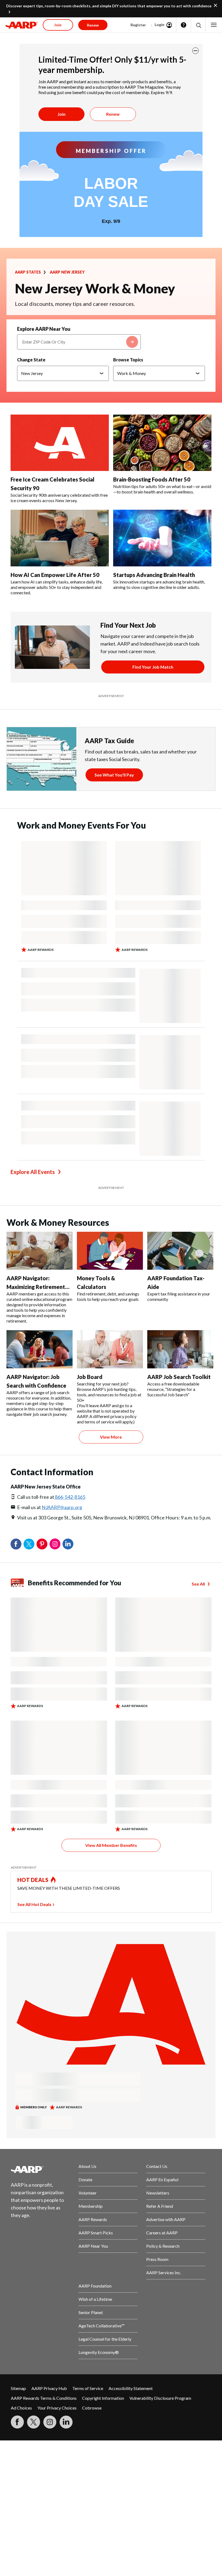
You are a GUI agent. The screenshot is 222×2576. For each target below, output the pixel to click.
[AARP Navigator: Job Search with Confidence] (40, 1349)
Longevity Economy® (99, 2352)
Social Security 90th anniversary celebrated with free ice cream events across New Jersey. (59, 498)
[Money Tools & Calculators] (110, 1251)
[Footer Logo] (40, 2169)
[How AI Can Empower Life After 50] (60, 538)
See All (198, 1584)
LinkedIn (68, 1544)
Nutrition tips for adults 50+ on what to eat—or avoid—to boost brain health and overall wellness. (162, 489)
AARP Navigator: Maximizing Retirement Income (36, 1287)
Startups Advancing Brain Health (154, 575)
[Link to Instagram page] (50, 2422)
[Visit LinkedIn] (66, 2422)
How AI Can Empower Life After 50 (55, 575)
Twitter (29, 1544)
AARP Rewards (93, 2219)
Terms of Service (88, 2388)
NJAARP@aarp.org (62, 1507)
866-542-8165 (70, 1497)
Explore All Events (33, 1172)
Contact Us (157, 2166)
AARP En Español (162, 2179)
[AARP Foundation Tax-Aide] (180, 1251)
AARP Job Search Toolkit (179, 1377)
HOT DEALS (33, 1880)
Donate (85, 2179)
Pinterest (42, 1544)
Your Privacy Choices (57, 2408)
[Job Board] (110, 1349)
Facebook (16, 1544)
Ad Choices (21, 2408)
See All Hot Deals (34, 1904)
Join (61, 114)
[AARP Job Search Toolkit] (180, 1349)
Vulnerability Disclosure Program (160, 2398)
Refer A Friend (160, 2206)
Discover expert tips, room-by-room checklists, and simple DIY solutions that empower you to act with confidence (109, 6)
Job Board (90, 1377)
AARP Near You (93, 2246)
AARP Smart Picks (96, 2233)
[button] (198, 25)
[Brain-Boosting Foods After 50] (162, 443)
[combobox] (79, 342)
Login (159, 25)
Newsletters (158, 2193)
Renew (113, 114)
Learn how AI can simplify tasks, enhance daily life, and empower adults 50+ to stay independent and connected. (57, 587)
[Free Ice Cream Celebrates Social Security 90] (60, 443)
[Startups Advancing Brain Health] (162, 538)
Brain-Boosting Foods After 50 (152, 479)
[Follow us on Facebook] (17, 2422)
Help (184, 25)
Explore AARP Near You (44, 329)
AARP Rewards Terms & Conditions (44, 2398)
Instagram (55, 1544)
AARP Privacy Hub (49, 2388)
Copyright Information (103, 2398)
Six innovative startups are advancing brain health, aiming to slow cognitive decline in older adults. (159, 584)
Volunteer (88, 2193)
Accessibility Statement (131, 2388)
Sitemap (18, 2388)
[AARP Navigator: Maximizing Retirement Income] (40, 1251)
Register (138, 25)
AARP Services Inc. (164, 2272)
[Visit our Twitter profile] (34, 2422)
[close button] (195, 51)
